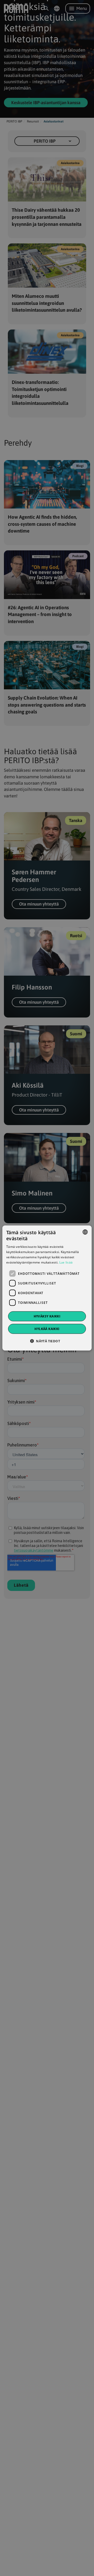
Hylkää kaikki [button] (47, 1329)
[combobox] (85, 1232)
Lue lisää (66, 1262)
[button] (47, 1341)
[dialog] (47, 1288)
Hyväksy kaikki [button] (47, 1316)
